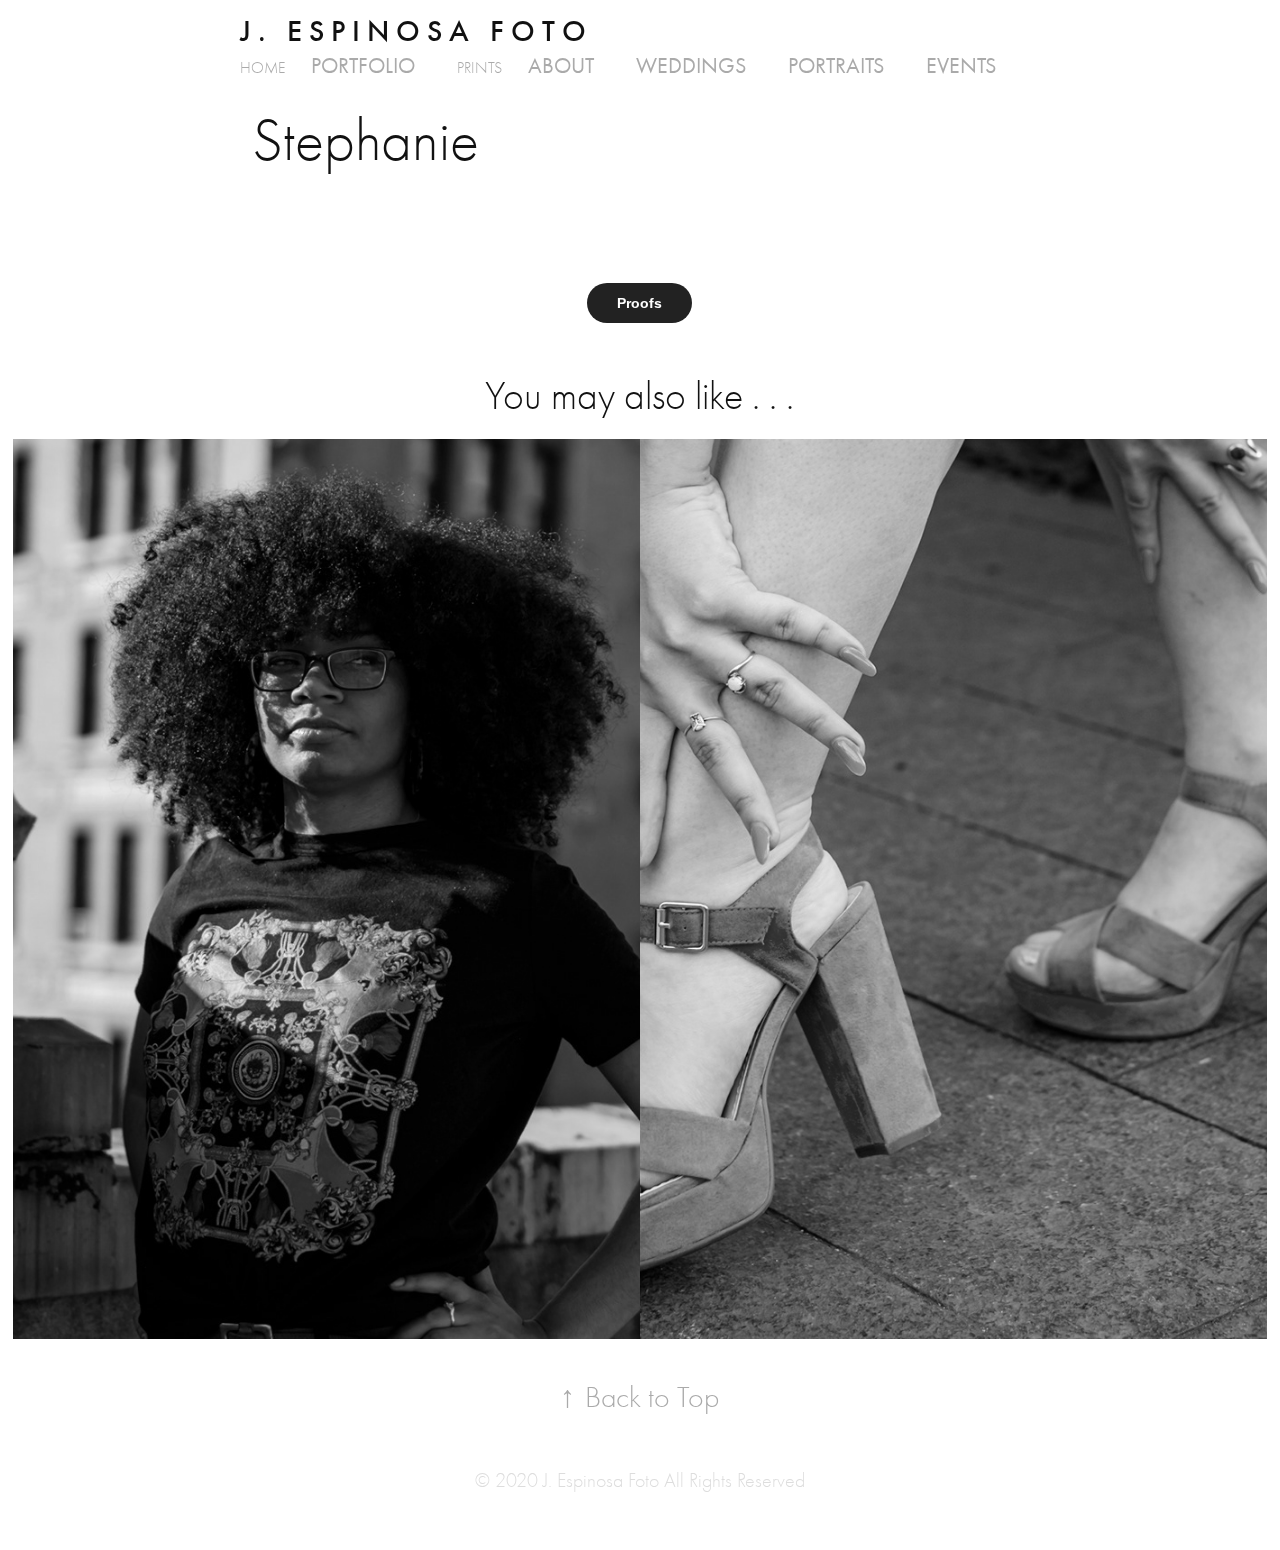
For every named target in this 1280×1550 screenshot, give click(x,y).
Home (262, 68)
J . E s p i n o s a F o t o (413, 31)
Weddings (691, 66)
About (561, 66)
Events (961, 66)
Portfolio (363, 66)
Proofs (639, 303)
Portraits (836, 66)
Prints (479, 68)
